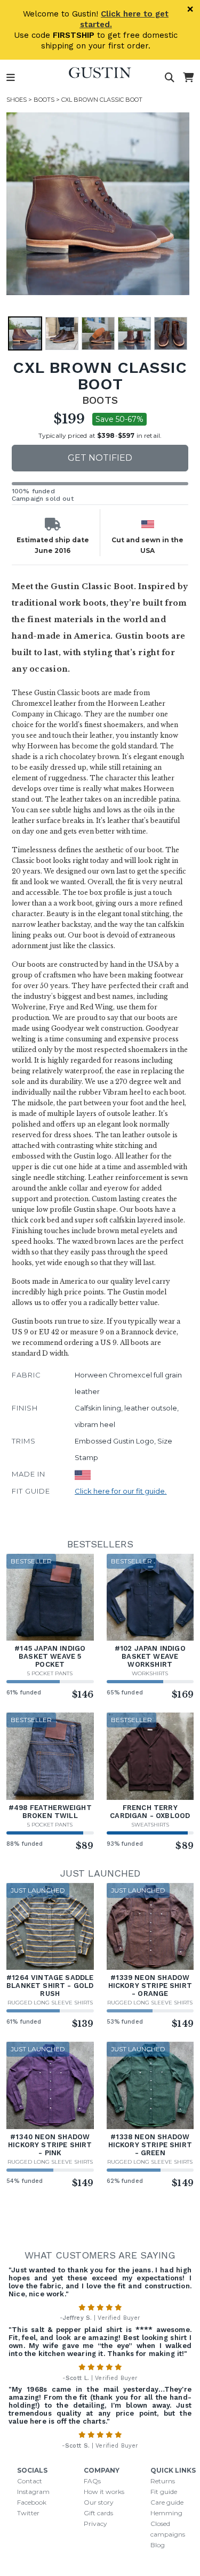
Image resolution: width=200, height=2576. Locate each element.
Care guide (167, 2502)
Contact (30, 2481)
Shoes (17, 100)
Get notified (100, 458)
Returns (163, 2481)
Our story (99, 2502)
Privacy (95, 2524)
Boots (44, 100)
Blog (158, 2545)
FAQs (92, 2481)
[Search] (170, 78)
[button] (98, 204)
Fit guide (164, 2492)
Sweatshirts (150, 1825)
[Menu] (11, 78)
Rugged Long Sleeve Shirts (50, 2003)
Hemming (166, 2513)
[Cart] (188, 78)
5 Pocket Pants (50, 1673)
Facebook (32, 2502)
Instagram (33, 2492)
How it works (104, 2492)
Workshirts (150, 1673)
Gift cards (98, 2513)
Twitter (28, 2513)
